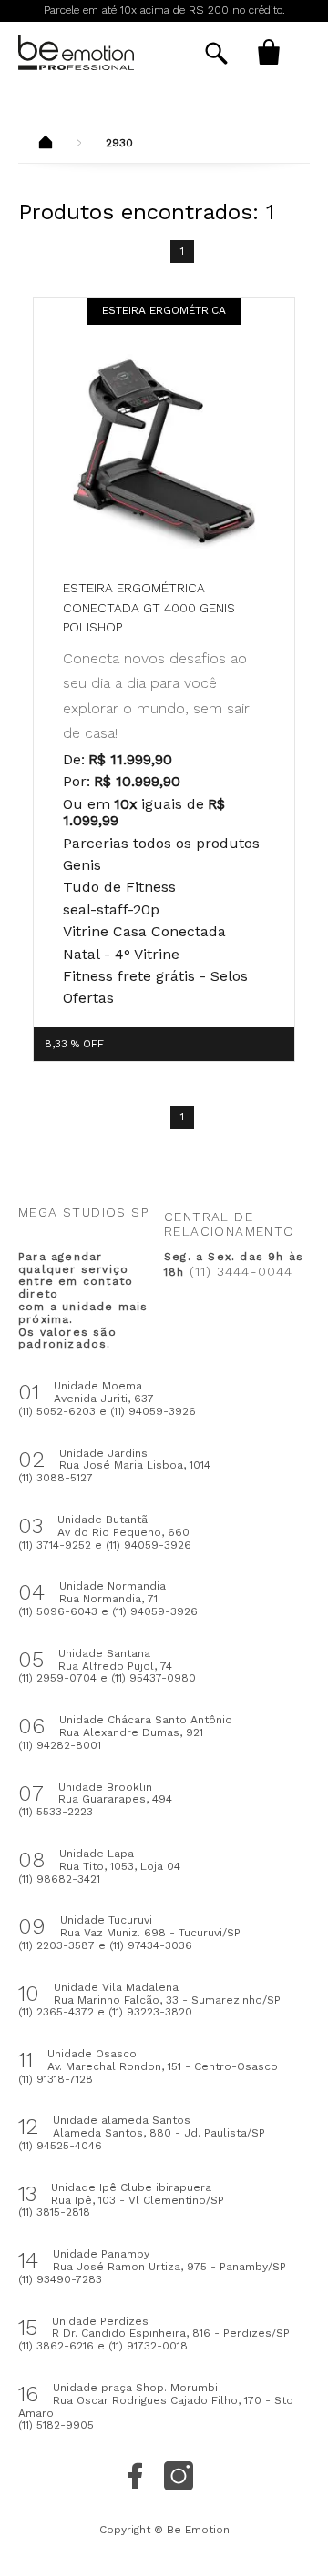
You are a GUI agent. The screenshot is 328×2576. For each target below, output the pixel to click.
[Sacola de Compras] (269, 52)
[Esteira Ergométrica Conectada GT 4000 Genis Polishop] (164, 452)
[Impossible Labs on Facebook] (135, 2476)
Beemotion (46, 144)
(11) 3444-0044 (241, 1271)
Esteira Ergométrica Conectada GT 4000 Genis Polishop (149, 607)
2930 (119, 143)
